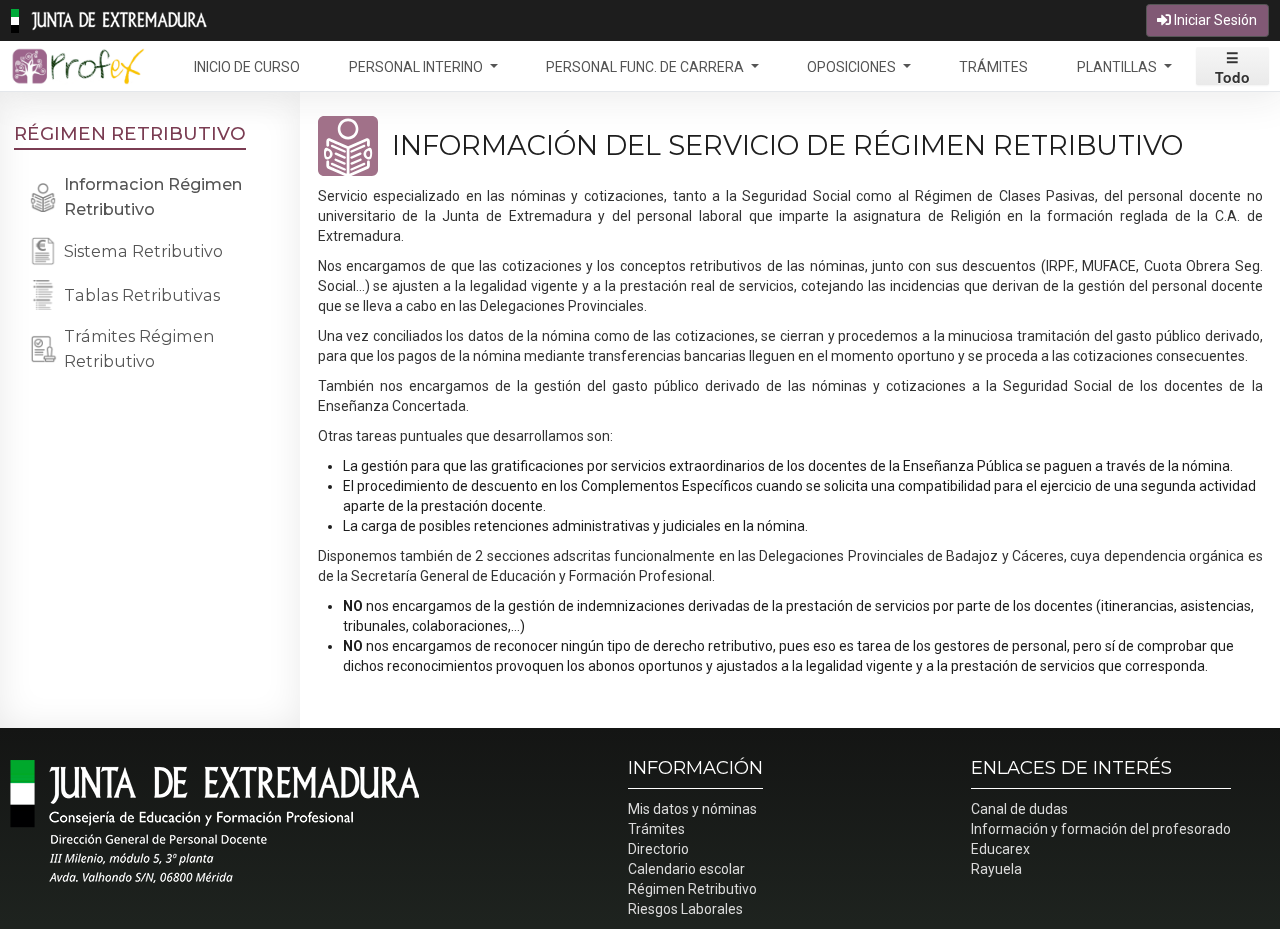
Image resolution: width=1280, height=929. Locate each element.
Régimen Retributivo (130, 133)
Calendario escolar (686, 869)
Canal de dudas (1019, 809)
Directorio (658, 849)
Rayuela (996, 869)
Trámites (656, 829)
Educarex (1000, 849)
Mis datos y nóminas (692, 809)
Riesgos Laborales (685, 909)
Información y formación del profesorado (1101, 829)
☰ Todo (1232, 66)
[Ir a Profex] (78, 66)
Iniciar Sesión (1214, 20)
